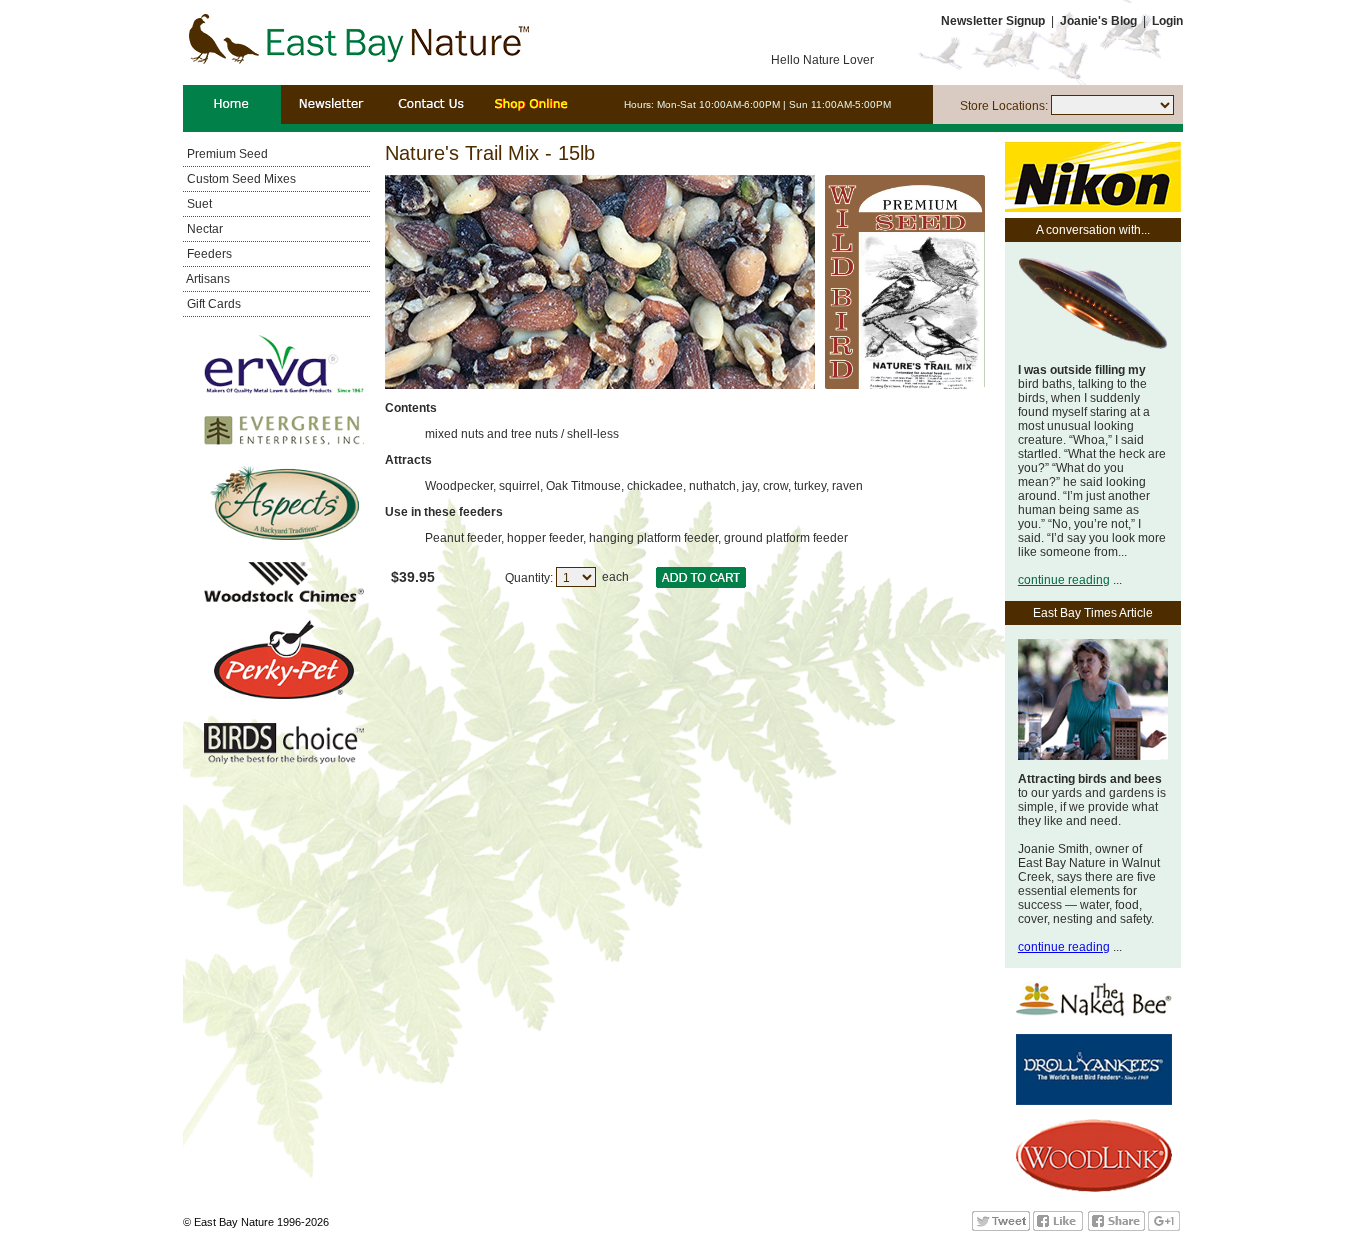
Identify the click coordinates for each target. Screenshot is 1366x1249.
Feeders (208, 254)
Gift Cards (212, 304)
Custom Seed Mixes (240, 179)
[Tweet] (1001, 1227)
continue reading (1064, 580)
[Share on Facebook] (1116, 1227)
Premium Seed (226, 154)
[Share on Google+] (1164, 1227)
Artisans (207, 279)
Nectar (203, 229)
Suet (198, 204)
